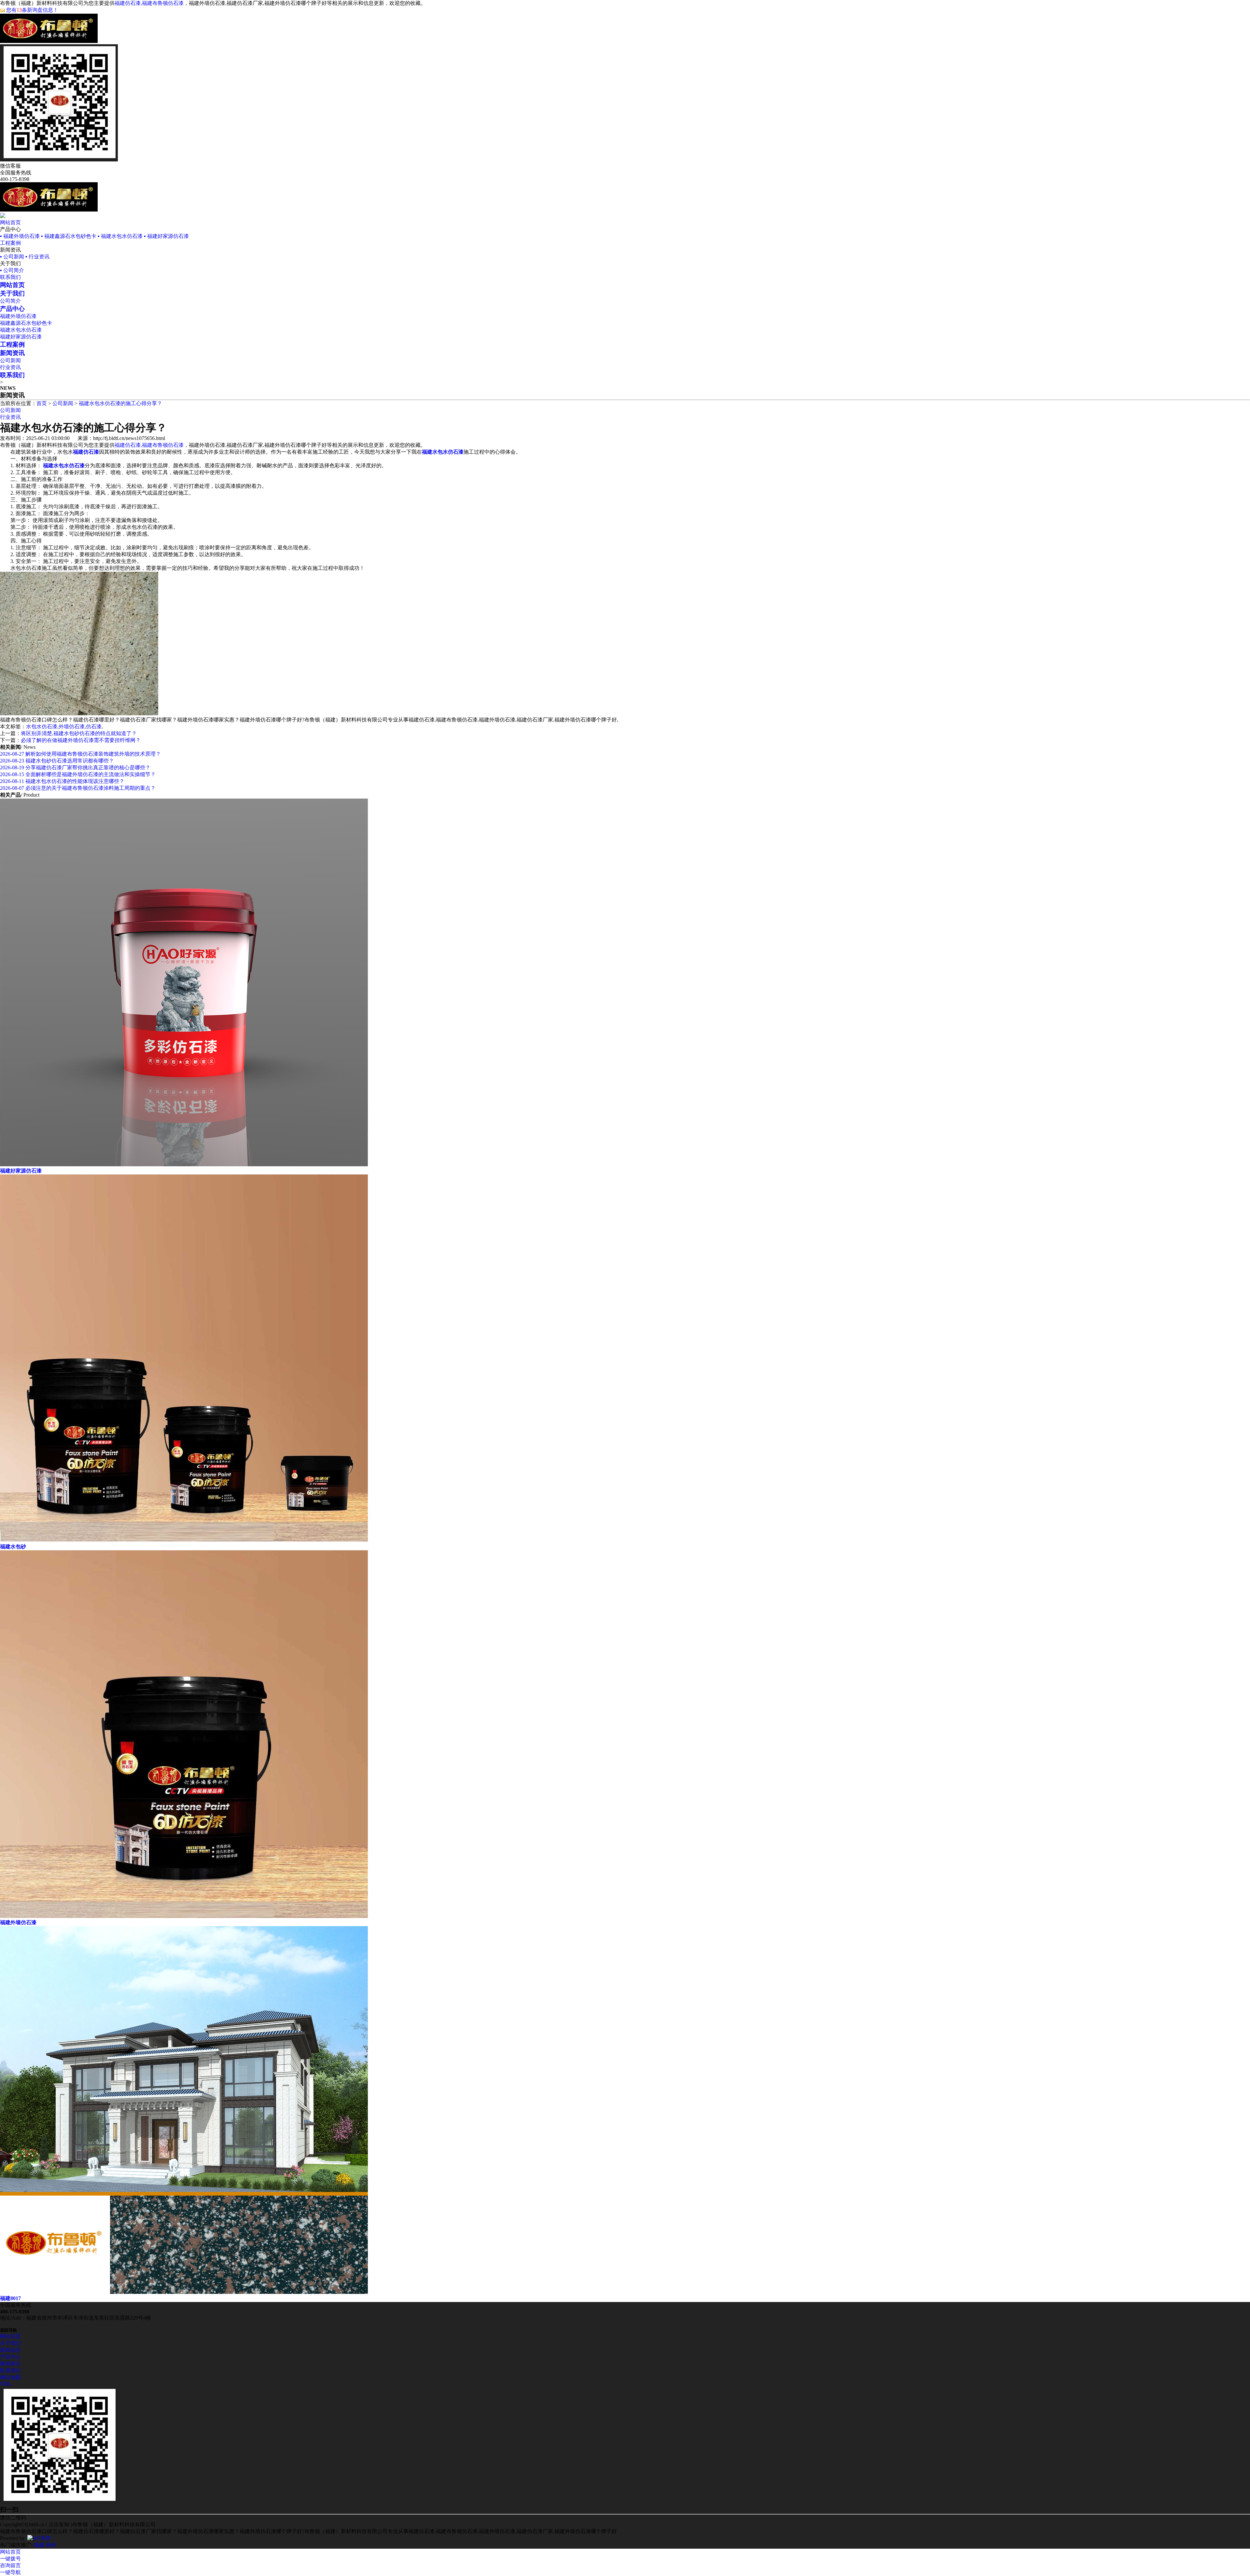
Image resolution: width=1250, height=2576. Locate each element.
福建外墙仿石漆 (18, 316)
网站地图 (10, 2377)
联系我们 (10, 277)
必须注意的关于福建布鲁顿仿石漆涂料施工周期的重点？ (78, 788)
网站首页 (10, 222)
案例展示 (10, 2364)
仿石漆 (94, 726)
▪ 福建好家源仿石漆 (166, 236)
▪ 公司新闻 (12, 257)
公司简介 (10, 301)
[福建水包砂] (184, 1540)
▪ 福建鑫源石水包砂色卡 (69, 236)
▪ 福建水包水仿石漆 (120, 236)
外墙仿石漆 (72, 726)
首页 (42, 403)
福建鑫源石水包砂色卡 (26, 323)
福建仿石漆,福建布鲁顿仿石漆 (149, 3)
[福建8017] (184, 2292)
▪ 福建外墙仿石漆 (20, 236)
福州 (51, 2545)
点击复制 (59, 2524)
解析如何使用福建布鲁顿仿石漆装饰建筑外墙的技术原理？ (80, 754)
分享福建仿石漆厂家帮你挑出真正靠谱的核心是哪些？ (75, 767)
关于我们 (10, 2343)
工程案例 (10, 243)
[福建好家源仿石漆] (184, 1165)
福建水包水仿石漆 (21, 330)
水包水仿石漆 (42, 726)
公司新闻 (10, 360)
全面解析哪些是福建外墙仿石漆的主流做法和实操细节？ (78, 774)
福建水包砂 (13, 1547)
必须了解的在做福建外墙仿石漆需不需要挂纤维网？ (81, 740)
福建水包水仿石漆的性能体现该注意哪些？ (62, 781)
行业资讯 (10, 367)
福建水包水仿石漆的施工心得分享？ (120, 403)
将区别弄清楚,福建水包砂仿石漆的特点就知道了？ (79, 733)
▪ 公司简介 (12, 270)
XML (6, 2384)
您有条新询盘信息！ (32, 10)
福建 (39, 2545)
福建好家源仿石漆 (21, 337)
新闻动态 (10, 2350)
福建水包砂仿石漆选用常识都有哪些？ (57, 761)
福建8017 (10, 2298)
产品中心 (10, 2357)
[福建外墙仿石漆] (184, 1916)
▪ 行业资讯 (37, 257)
